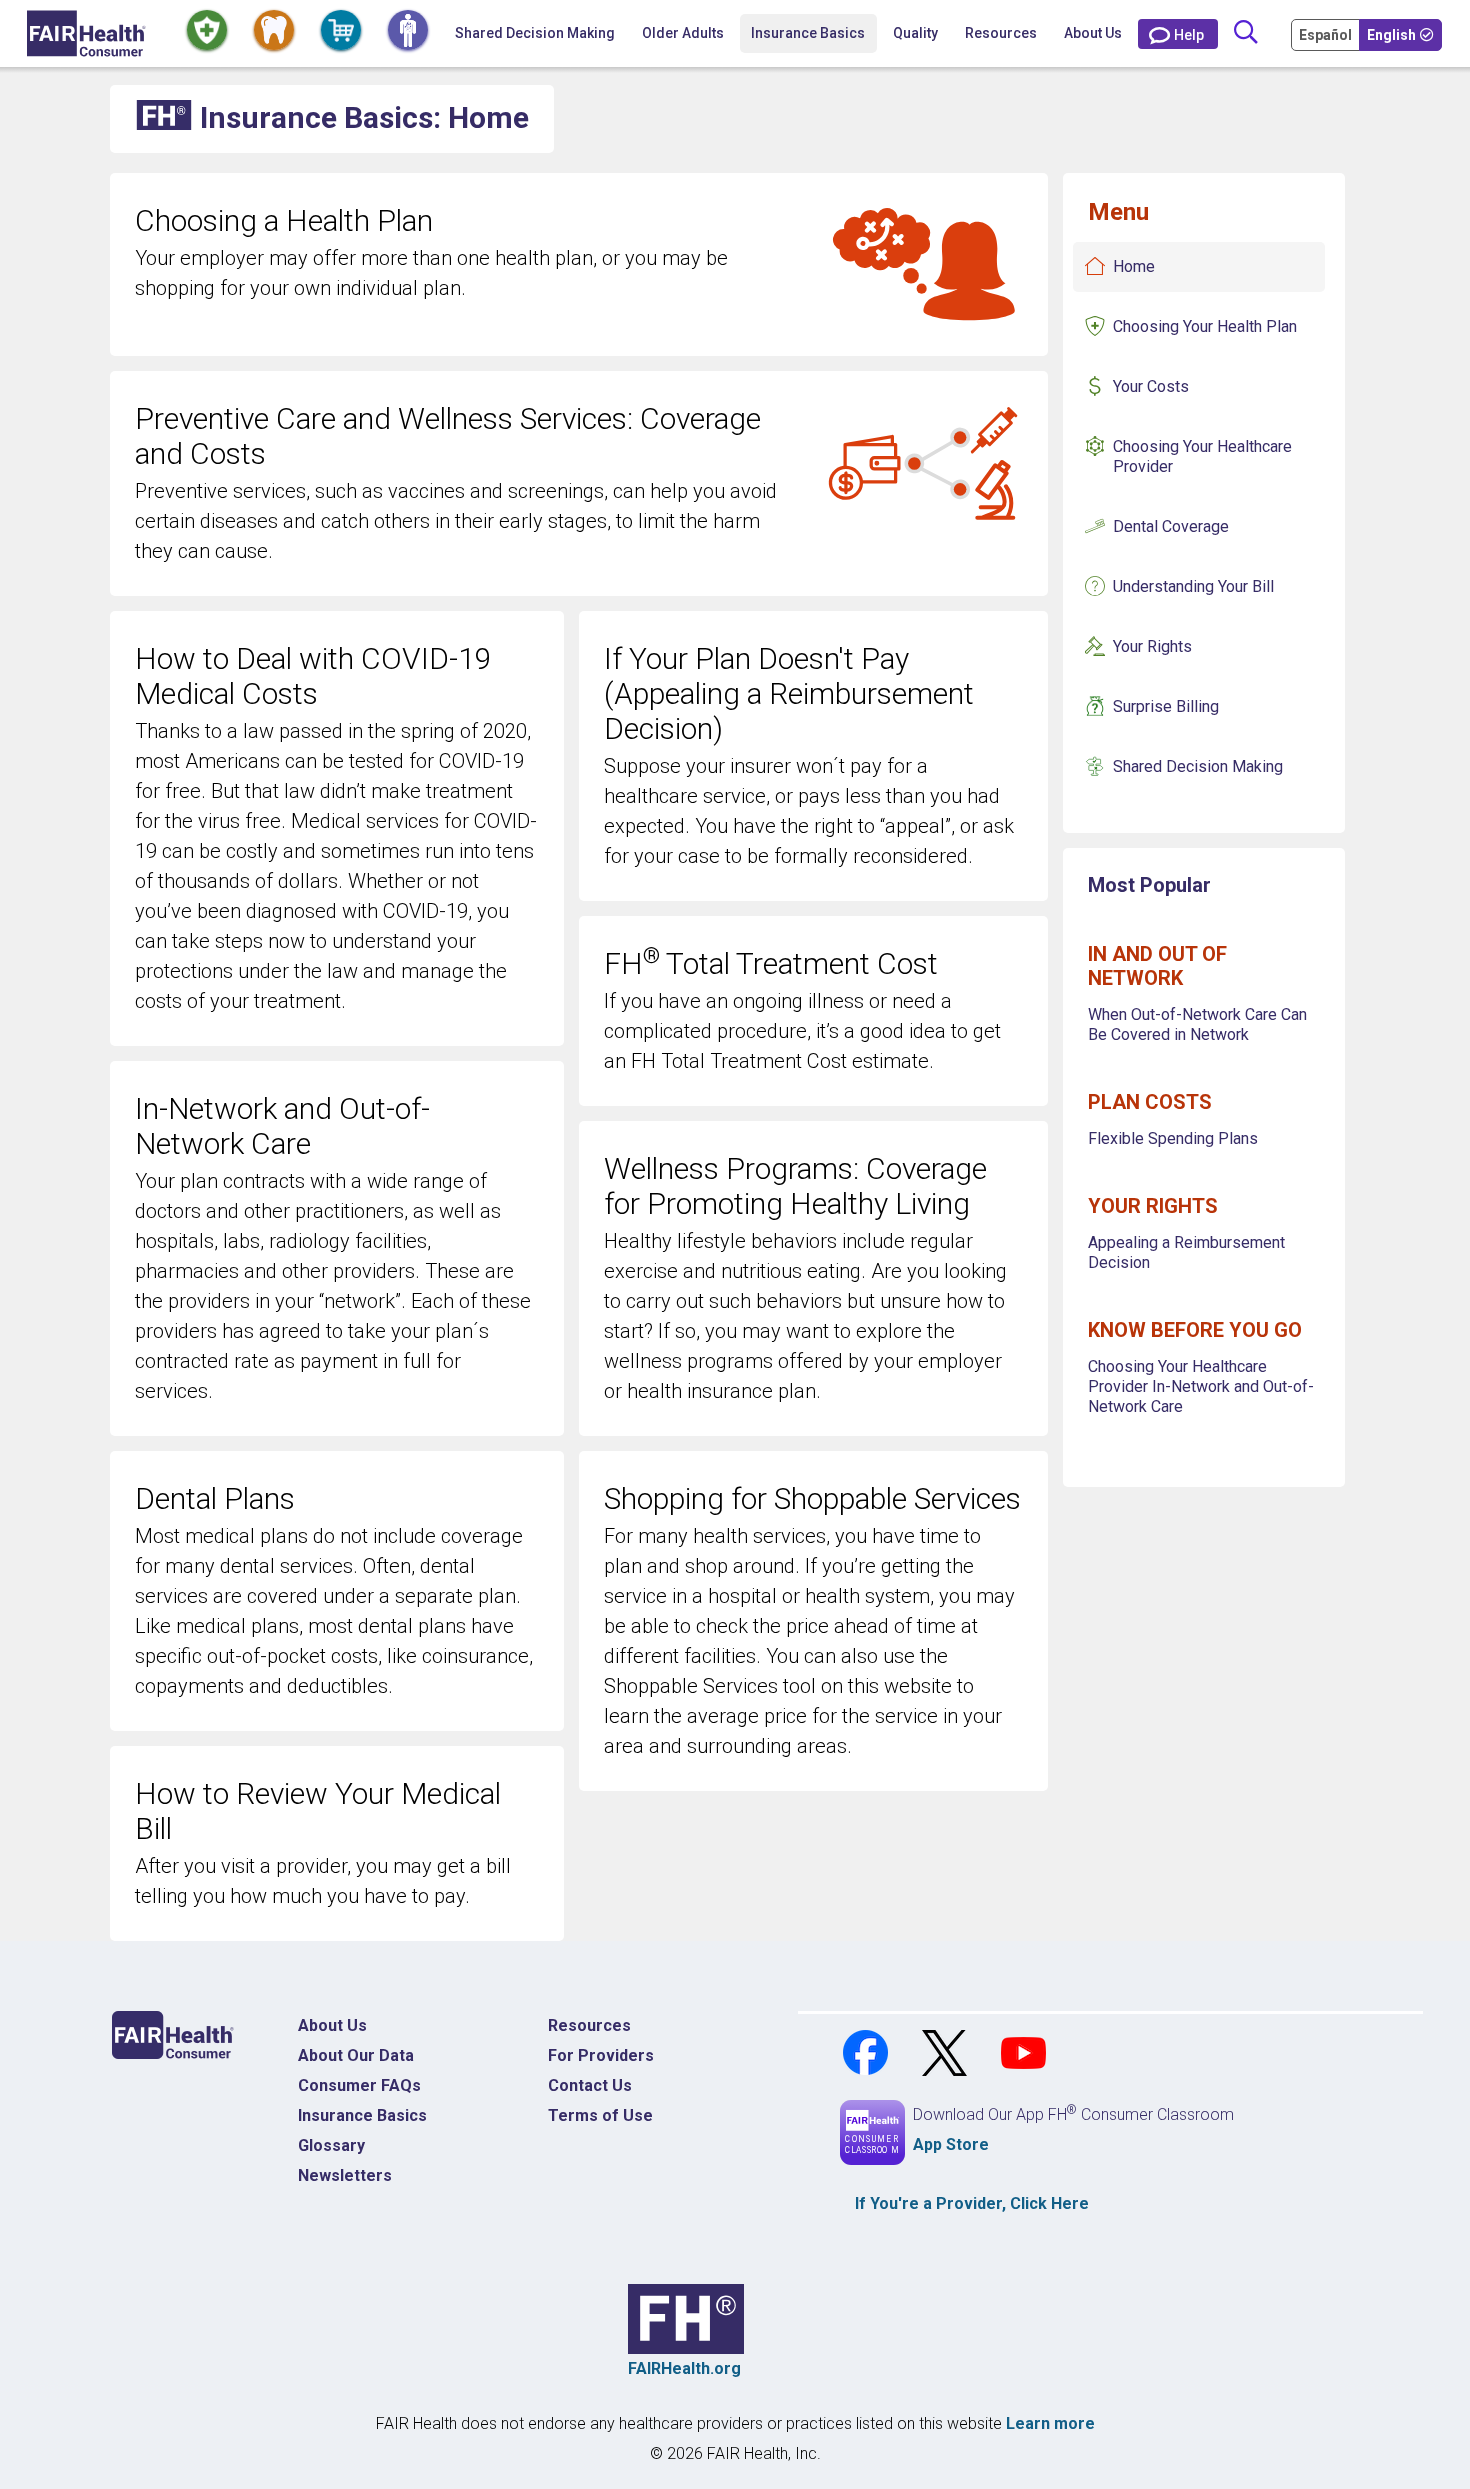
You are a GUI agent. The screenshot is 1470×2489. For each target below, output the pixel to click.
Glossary (331, 2145)
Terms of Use (600, 2115)
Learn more (1050, 2423)
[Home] (86, 33)
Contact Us (590, 2085)
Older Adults (683, 33)
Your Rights (1152, 646)
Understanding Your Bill (1193, 586)
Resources (589, 2025)
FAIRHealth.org (684, 2368)
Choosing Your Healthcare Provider (1202, 456)
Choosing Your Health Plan (1205, 326)
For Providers (601, 2055)
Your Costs (1151, 386)
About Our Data (356, 2055)
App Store (951, 2144)
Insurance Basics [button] (808, 33)
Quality (915, 33)
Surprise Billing (1166, 706)
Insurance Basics (362, 2115)
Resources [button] (1001, 33)
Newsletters (345, 2175)
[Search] (1245, 33)
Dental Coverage (1171, 526)
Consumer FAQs (359, 2085)
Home (1134, 266)
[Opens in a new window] (867, 2051)
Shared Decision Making (535, 33)
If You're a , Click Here (972, 2203)
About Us (1093, 33)
